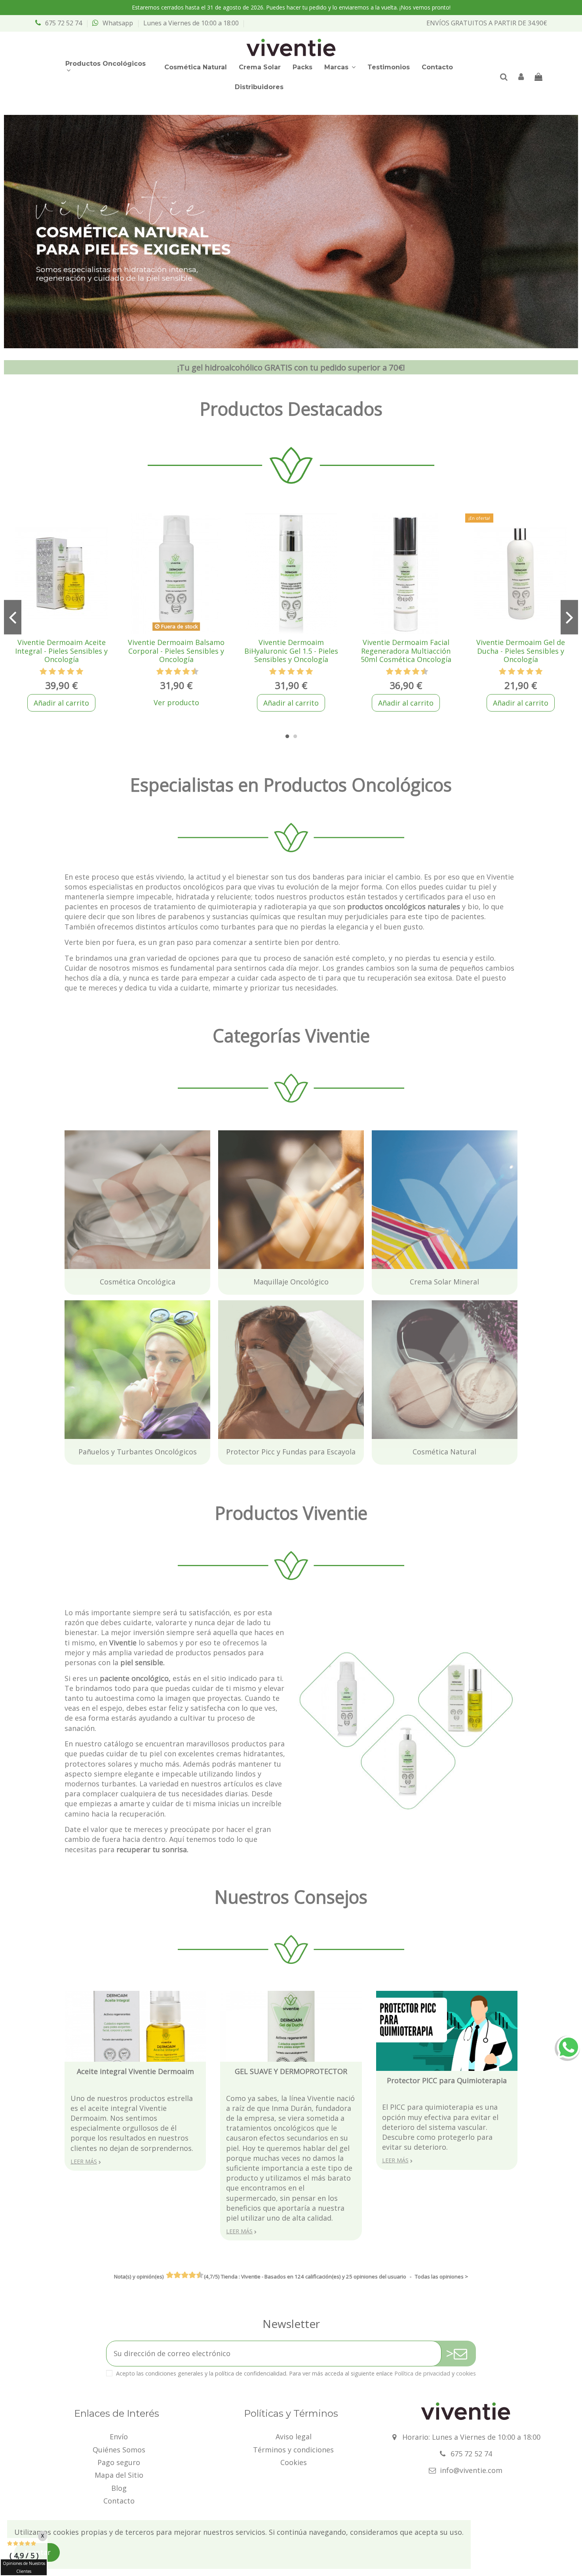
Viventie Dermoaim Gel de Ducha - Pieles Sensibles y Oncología (521, 651)
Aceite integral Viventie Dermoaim (135, 2071)
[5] (80, 672)
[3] (61, 672)
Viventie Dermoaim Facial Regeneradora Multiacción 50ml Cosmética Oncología (406, 651)
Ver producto (176, 702)
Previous (13, 617)
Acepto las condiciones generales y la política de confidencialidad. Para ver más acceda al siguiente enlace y (296, 2373)
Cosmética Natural (404, 1305)
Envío (119, 2437)
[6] (178, 672)
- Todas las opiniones (291, 2276)
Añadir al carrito (61, 703)
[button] (109, 67)
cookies (466, 2373)
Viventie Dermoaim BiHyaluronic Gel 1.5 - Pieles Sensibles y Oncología (291, 651)
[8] (186, 672)
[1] (43, 672)
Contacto (119, 2501)
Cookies (294, 2462)
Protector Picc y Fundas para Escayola (283, 1305)
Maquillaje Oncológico (256, 1135)
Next (569, 617)
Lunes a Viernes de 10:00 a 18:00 (191, 23)
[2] (52, 672)
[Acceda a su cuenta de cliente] (521, 77)
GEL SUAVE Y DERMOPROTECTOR (291, 2071)
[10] (195, 672)
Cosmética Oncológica (102, 1135)
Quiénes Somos (119, 2450)
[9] (191, 672)
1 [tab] (287, 737)
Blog (119, 2488)
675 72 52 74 (64, 23)
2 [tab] (295, 737)
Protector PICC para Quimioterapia (447, 2080)
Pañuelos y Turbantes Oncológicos (124, 1305)
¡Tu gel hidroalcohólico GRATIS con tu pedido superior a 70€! (291, 367)
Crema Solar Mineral (406, 1135)
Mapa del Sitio (119, 2475)
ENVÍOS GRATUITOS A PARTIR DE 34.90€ (487, 23)
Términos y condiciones (293, 2450)
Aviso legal (294, 2437)
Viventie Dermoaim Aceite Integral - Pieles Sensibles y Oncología (61, 651)
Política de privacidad (422, 2373)
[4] (70, 672)
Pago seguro (119, 2462)
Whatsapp (118, 23)
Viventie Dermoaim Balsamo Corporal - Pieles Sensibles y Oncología (176, 651)
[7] (182, 672)
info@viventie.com (471, 2470)
